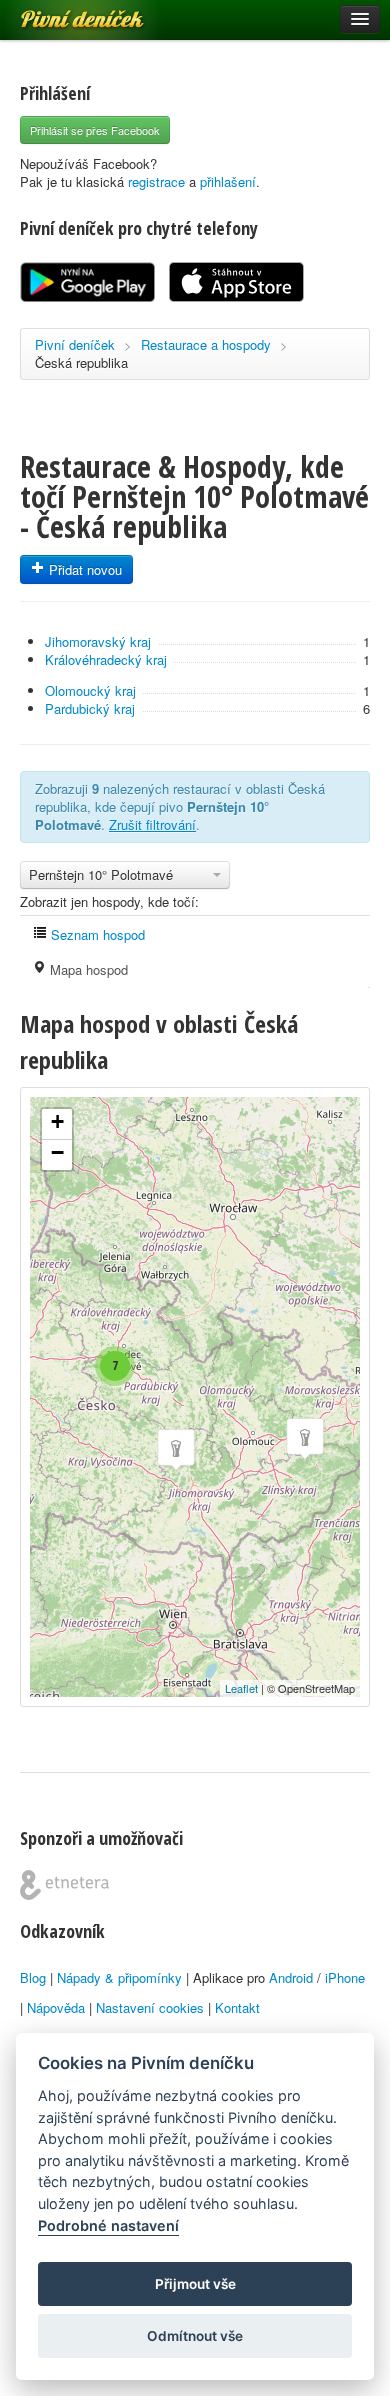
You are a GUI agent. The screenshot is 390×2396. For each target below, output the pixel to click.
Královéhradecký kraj (106, 659)
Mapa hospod (87, 969)
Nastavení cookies (150, 2007)
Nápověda (56, 2007)
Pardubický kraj (90, 708)
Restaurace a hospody (206, 344)
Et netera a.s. (64, 1885)
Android (291, 1977)
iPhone (345, 1977)
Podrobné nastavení (108, 2225)
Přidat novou (83, 569)
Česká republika (81, 362)
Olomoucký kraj (90, 690)
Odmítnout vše (195, 2336)
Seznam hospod (96, 934)
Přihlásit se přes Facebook (95, 130)
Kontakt (237, 2007)
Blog (33, 1977)
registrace (156, 181)
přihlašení (228, 181)
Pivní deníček (60, 12)
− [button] (57, 1152)
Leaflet (241, 1688)
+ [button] (57, 1121)
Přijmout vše (195, 2284)
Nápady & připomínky (119, 1977)
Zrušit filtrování (152, 824)
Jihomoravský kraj (98, 641)
